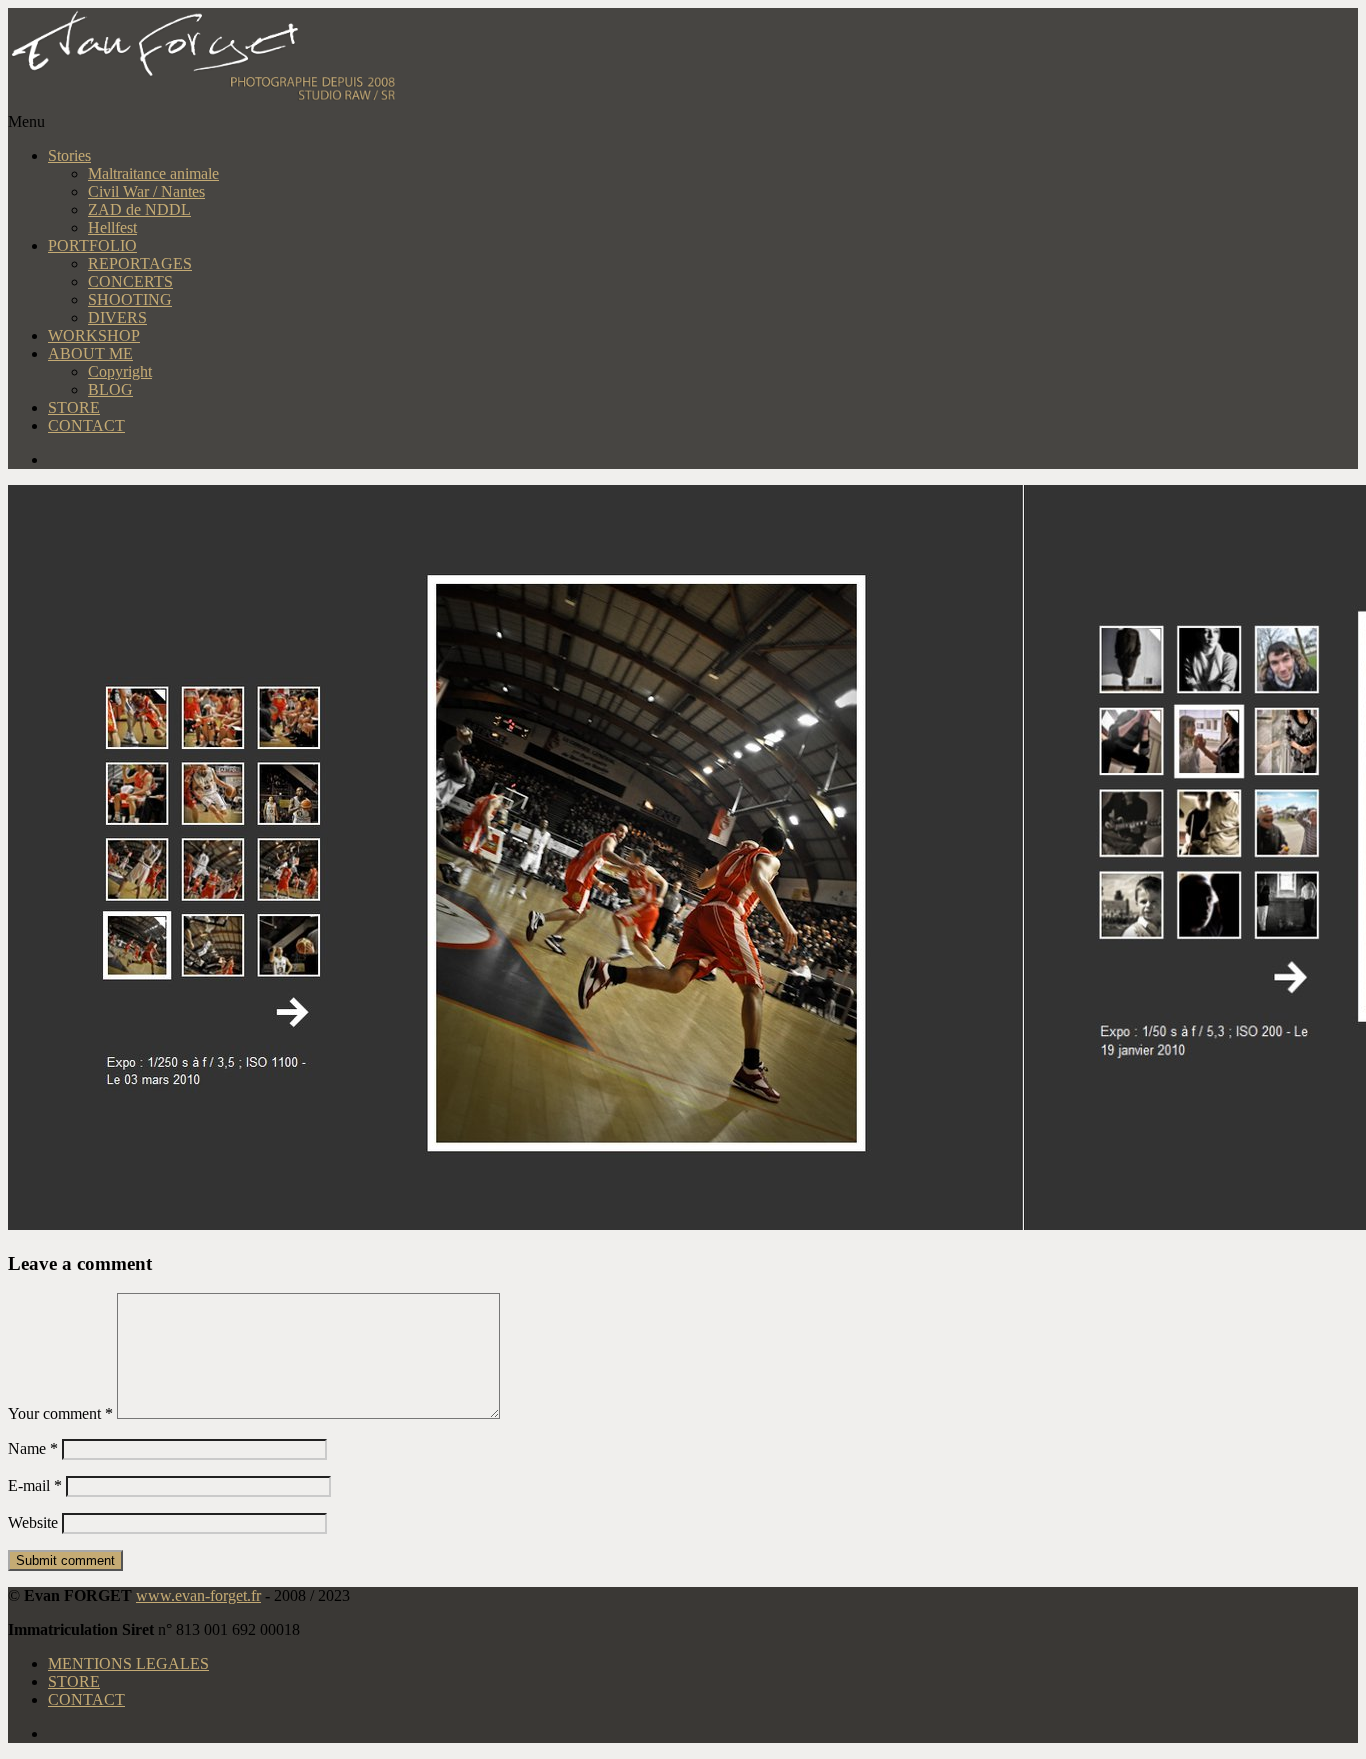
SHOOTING (130, 299)
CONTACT (86, 425)
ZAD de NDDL (139, 209)
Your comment (60, 1413)
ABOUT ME (90, 353)
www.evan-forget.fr (198, 1595)
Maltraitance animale (153, 173)
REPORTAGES (140, 263)
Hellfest (112, 227)
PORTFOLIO (92, 245)
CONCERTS (130, 281)
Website (33, 1522)
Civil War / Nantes (146, 191)
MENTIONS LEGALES (128, 1663)
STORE (74, 407)
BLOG (110, 389)
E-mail (35, 1485)
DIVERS (117, 317)
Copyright (120, 371)
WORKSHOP (94, 335)
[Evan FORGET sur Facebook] (703, 460)
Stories (69, 155)
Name (33, 1448)
